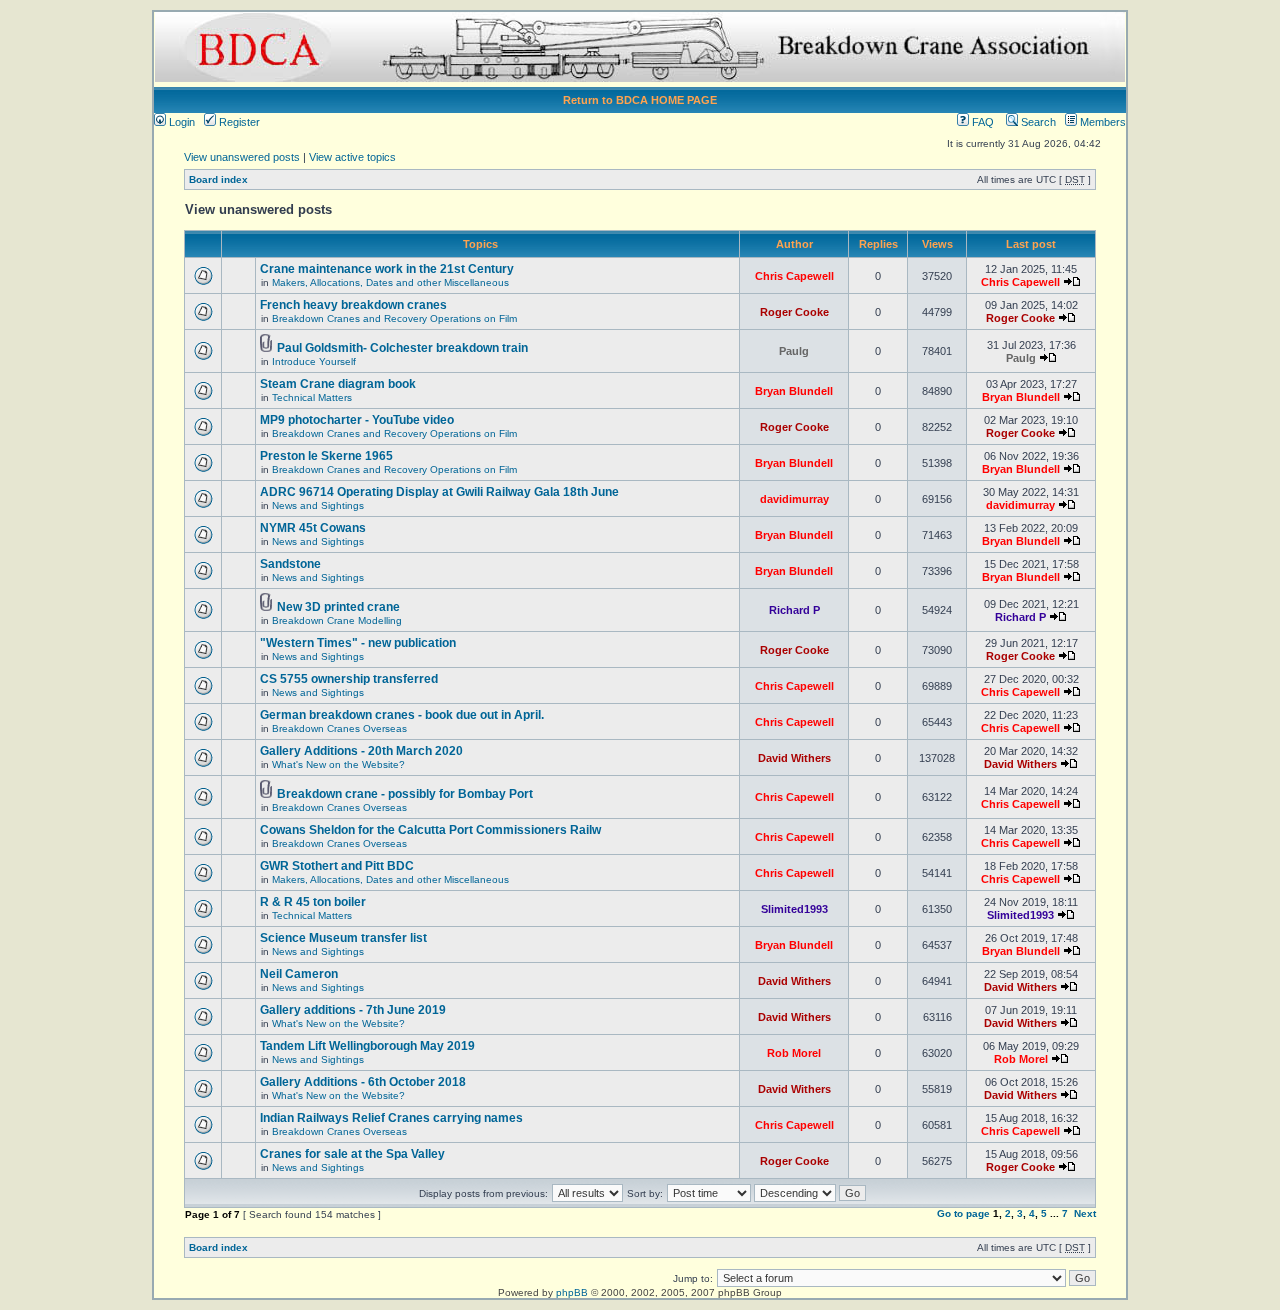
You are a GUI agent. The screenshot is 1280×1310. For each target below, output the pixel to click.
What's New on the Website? (338, 764)
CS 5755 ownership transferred (349, 679)
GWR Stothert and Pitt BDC (337, 866)
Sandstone (290, 564)
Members (1101, 122)
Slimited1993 (794, 909)
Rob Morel (794, 1053)
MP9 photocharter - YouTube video (357, 420)
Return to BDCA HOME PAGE (640, 100)
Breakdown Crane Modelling (337, 620)
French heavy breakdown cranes (353, 305)
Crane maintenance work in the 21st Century (387, 269)
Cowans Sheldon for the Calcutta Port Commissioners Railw (430, 830)
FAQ (981, 122)
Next (1085, 1213)
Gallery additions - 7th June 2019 (353, 1010)
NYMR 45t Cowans (313, 528)
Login (180, 122)
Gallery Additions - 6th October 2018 (363, 1082)
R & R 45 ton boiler (313, 902)
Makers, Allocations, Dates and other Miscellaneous (390, 282)
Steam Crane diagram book (338, 384)
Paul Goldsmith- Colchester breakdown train (402, 348)
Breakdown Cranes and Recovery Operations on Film (394, 318)
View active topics (352, 157)
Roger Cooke (794, 312)
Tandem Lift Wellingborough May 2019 (367, 1046)
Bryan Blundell (794, 391)
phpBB (572, 1292)
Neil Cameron (299, 974)
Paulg (794, 351)
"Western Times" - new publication (358, 643)
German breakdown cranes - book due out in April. (402, 715)
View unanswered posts (242, 157)
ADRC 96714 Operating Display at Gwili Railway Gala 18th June (439, 492)
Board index (218, 179)
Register (238, 122)
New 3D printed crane (338, 607)
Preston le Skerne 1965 (326, 456)
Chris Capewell (794, 276)
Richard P (794, 610)
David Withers (794, 758)
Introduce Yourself (314, 361)
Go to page (963, 1213)
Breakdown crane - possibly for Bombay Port (405, 794)
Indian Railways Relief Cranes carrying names (391, 1118)
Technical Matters (312, 397)
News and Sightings (318, 505)
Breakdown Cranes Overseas (339, 728)
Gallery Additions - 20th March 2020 (361, 751)
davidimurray (794, 499)
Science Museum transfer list (343, 938)
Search (1037, 122)
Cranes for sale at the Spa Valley (352, 1154)
